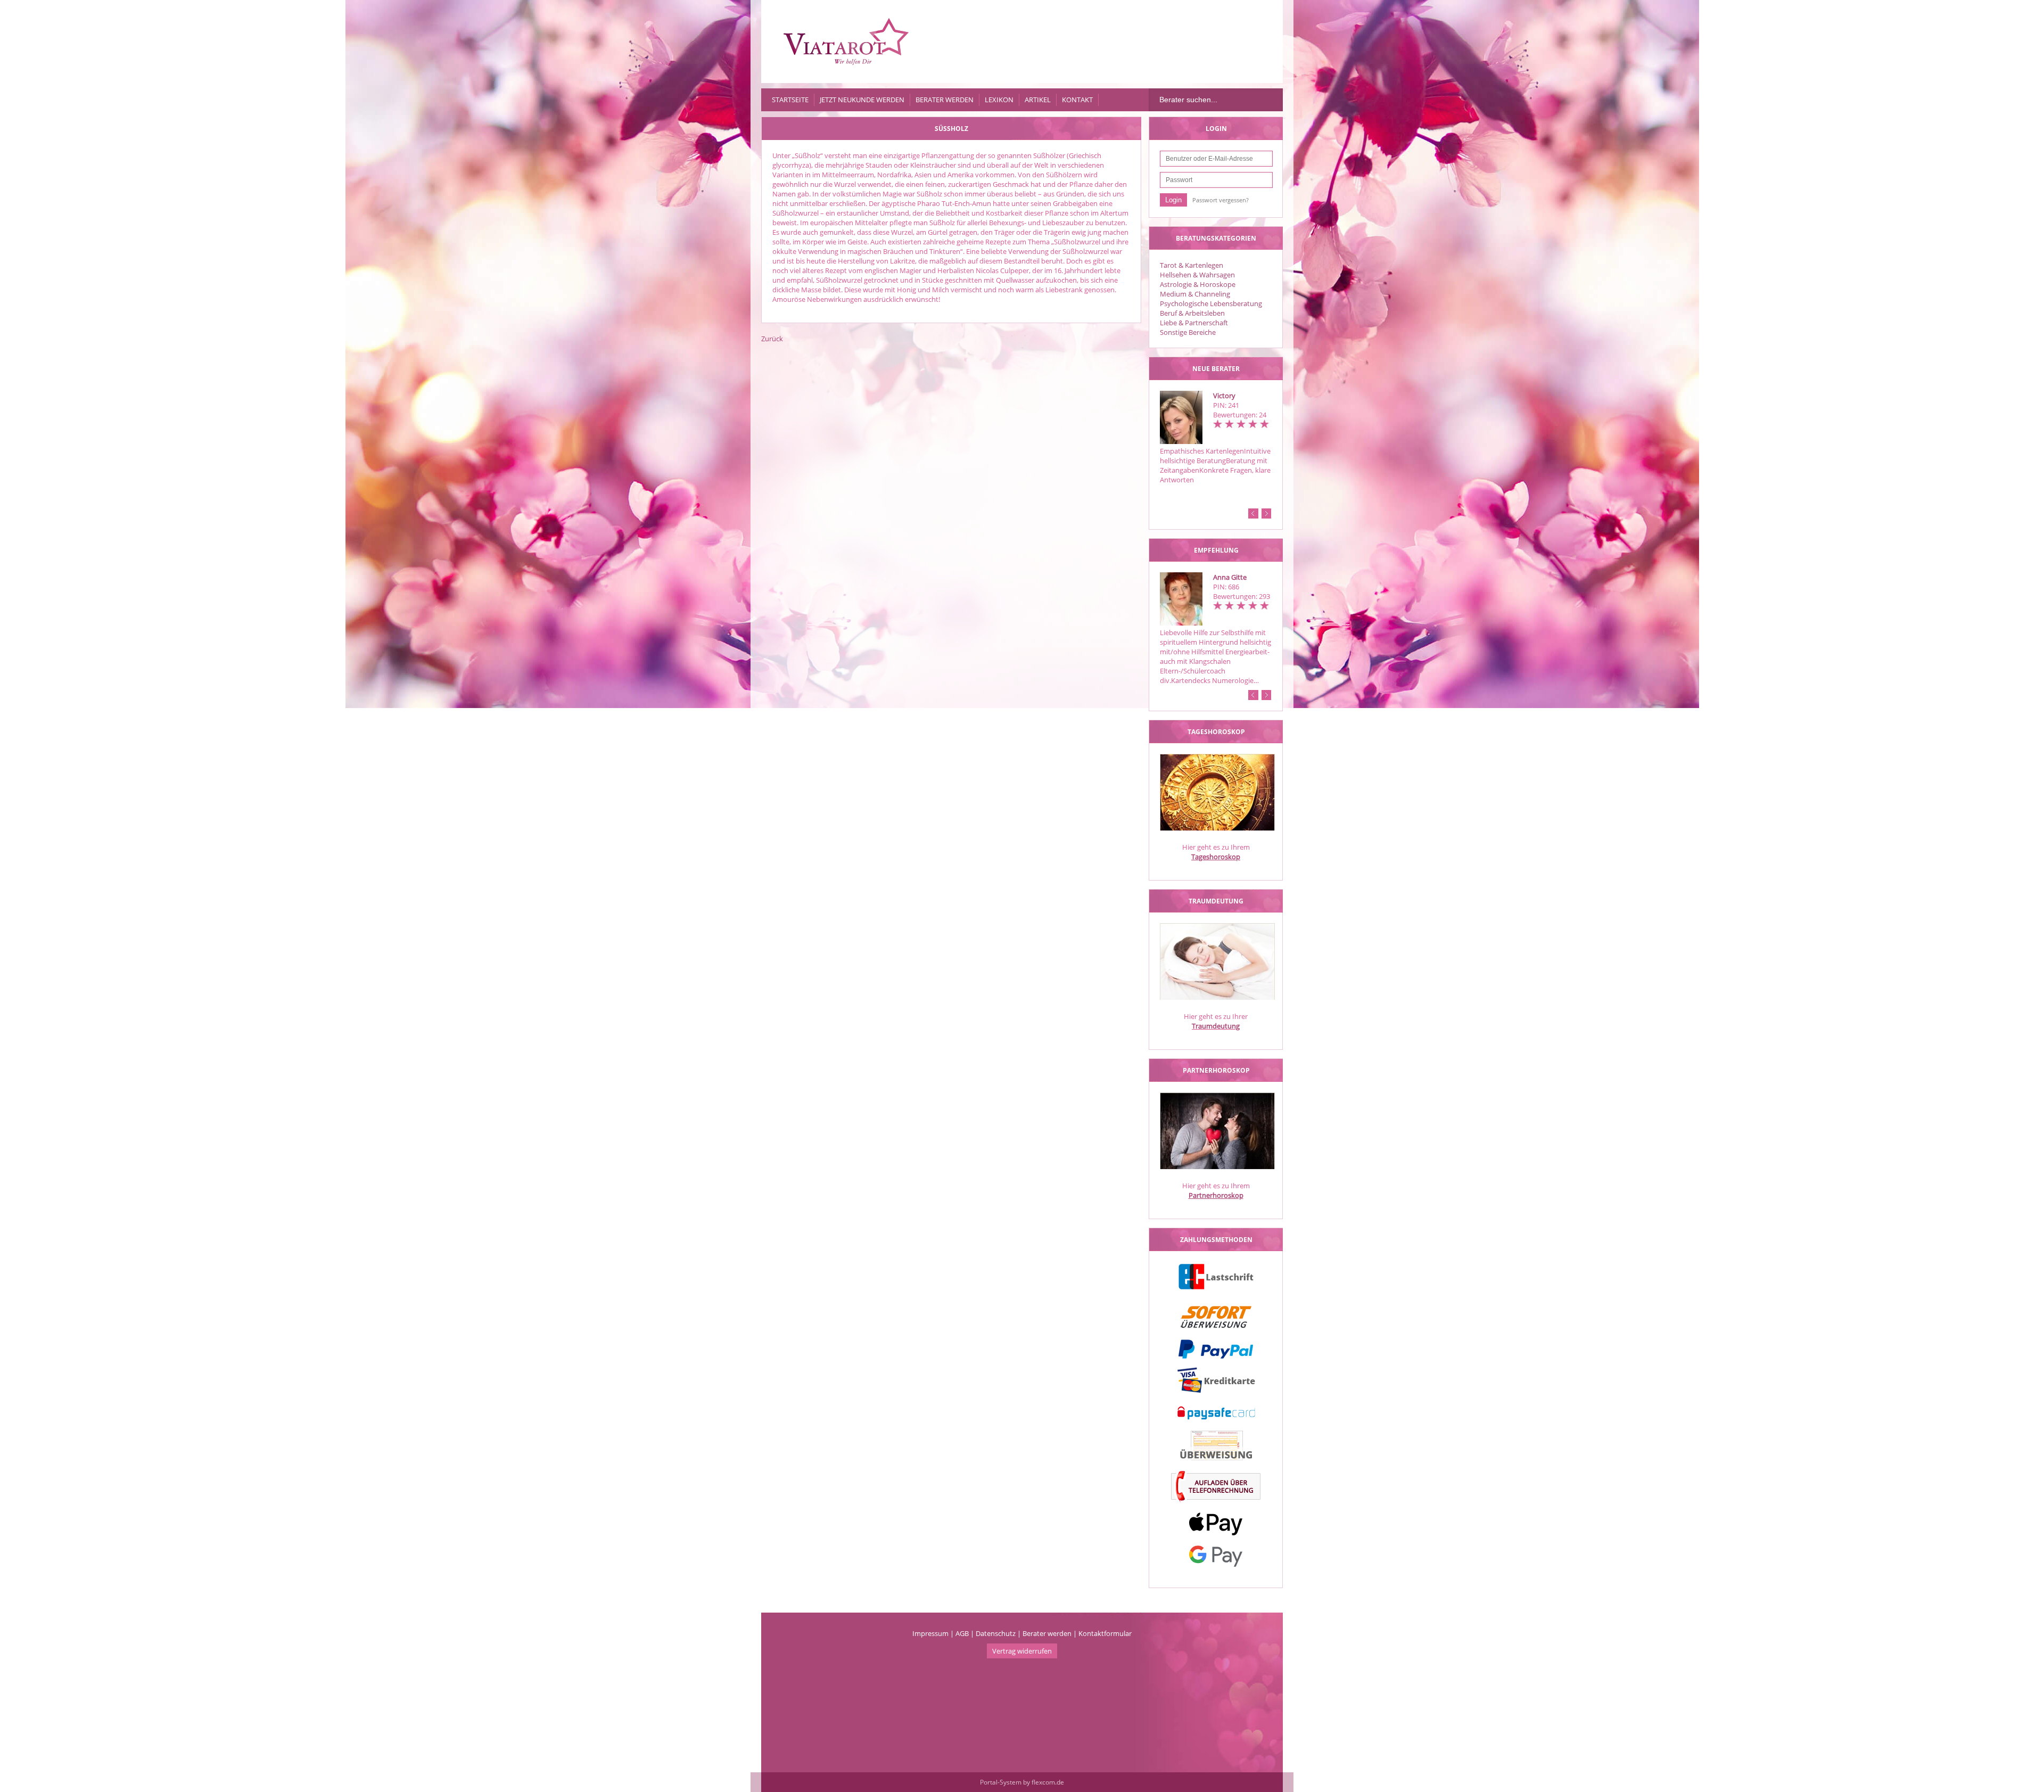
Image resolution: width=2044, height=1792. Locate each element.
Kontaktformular (1105, 1633)
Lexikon (999, 100)
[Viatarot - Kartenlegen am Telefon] (846, 42)
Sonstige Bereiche (1188, 332)
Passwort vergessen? (1221, 200)
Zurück (772, 339)
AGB (962, 1633)
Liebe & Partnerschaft (1194, 323)
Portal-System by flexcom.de (1022, 1782)
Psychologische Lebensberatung (1211, 303)
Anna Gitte (1230, 577)
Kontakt (1077, 100)
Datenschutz (996, 1633)
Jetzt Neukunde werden (862, 100)
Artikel (1038, 100)
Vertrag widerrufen (1022, 1651)
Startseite (790, 100)
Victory (1224, 396)
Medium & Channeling (1195, 294)
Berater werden (945, 100)
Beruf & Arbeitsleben (1192, 313)
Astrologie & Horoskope (1198, 284)
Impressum (930, 1633)
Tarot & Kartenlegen (1192, 265)
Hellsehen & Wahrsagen (1197, 275)
